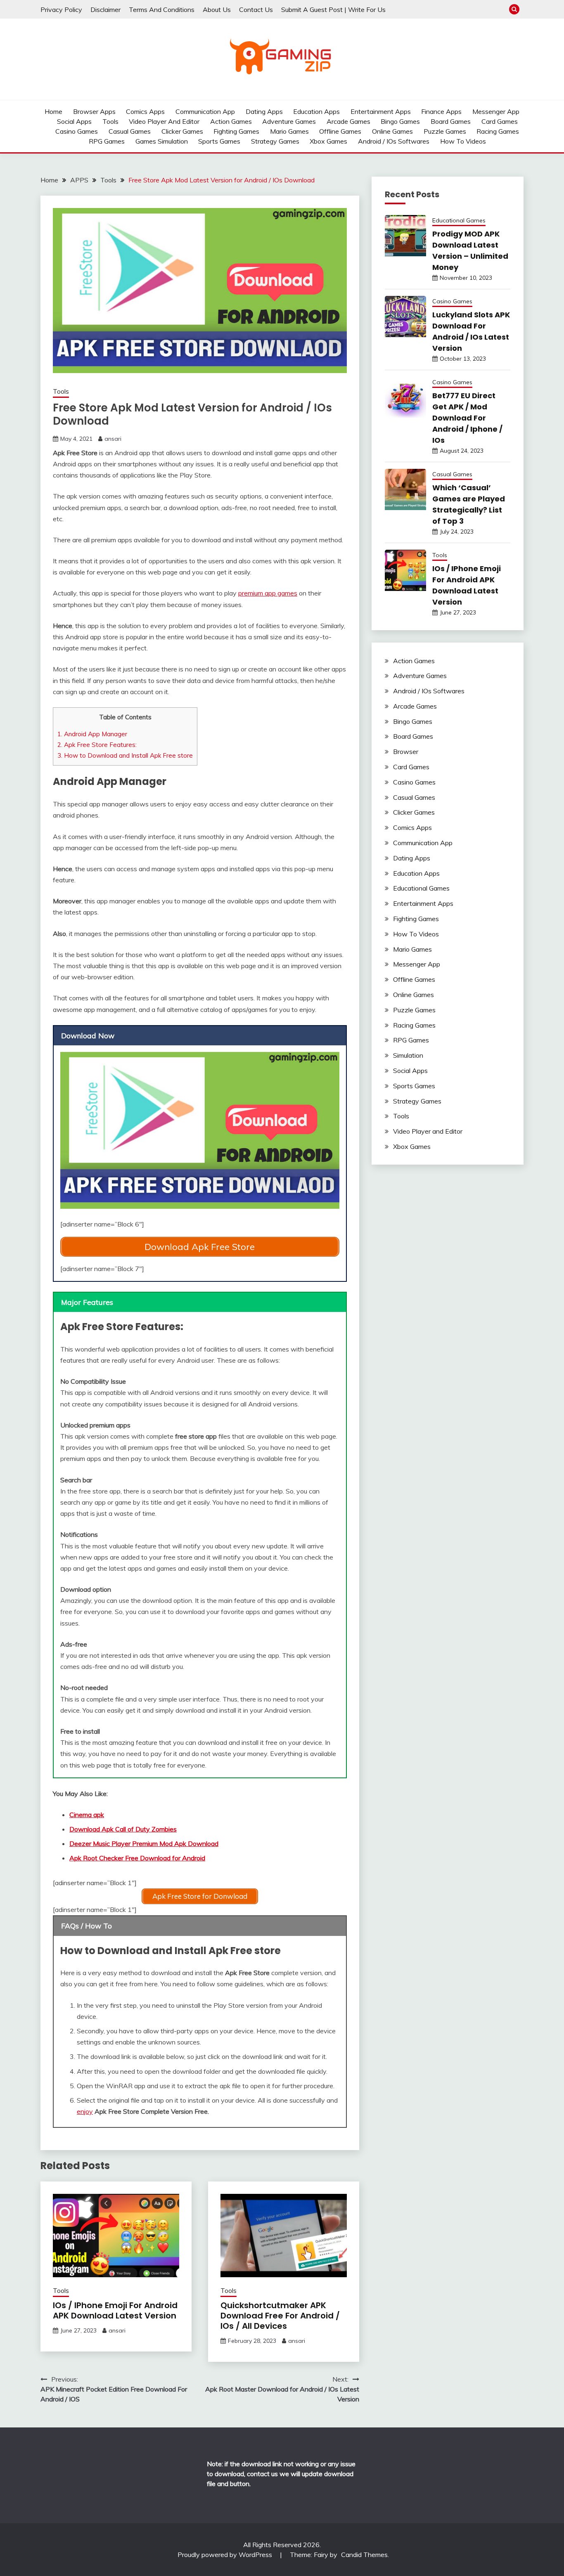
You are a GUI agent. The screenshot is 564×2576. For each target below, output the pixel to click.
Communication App (205, 111)
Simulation (408, 1055)
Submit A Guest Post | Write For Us (333, 9)
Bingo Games (400, 121)
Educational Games (459, 220)
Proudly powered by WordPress (226, 2555)
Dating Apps (264, 111)
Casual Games (130, 131)
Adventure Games (289, 121)
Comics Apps (145, 111)
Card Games (500, 121)
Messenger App (496, 111)
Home (53, 111)
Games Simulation (162, 141)
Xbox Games (328, 141)
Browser (406, 752)
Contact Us (256, 9)
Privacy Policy (61, 9)
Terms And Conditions (162, 9)
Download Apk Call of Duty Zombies (123, 1829)
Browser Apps (94, 111)
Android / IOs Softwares (394, 141)
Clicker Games (182, 131)
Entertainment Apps (381, 111)
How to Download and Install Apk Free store (125, 755)
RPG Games (107, 141)
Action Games (231, 121)
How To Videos (463, 141)
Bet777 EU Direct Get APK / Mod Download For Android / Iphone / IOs (467, 418)
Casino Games (77, 131)
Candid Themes (364, 2555)
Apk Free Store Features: (97, 745)
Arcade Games (348, 121)
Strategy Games (275, 141)
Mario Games (289, 131)
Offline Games (340, 131)
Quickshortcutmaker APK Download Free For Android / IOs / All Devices (280, 2316)
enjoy (85, 2111)
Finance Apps (441, 111)
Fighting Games (236, 131)
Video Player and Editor (164, 121)
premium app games (268, 593)
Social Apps (74, 121)
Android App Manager (93, 734)
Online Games (392, 131)
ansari (113, 439)
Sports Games (219, 141)
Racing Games (498, 131)
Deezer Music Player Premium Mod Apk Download (144, 1843)
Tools (110, 121)
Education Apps (316, 111)
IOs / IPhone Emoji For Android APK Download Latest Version (115, 2310)
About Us (217, 9)
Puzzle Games (445, 131)
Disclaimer (105, 9)
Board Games (451, 121)
